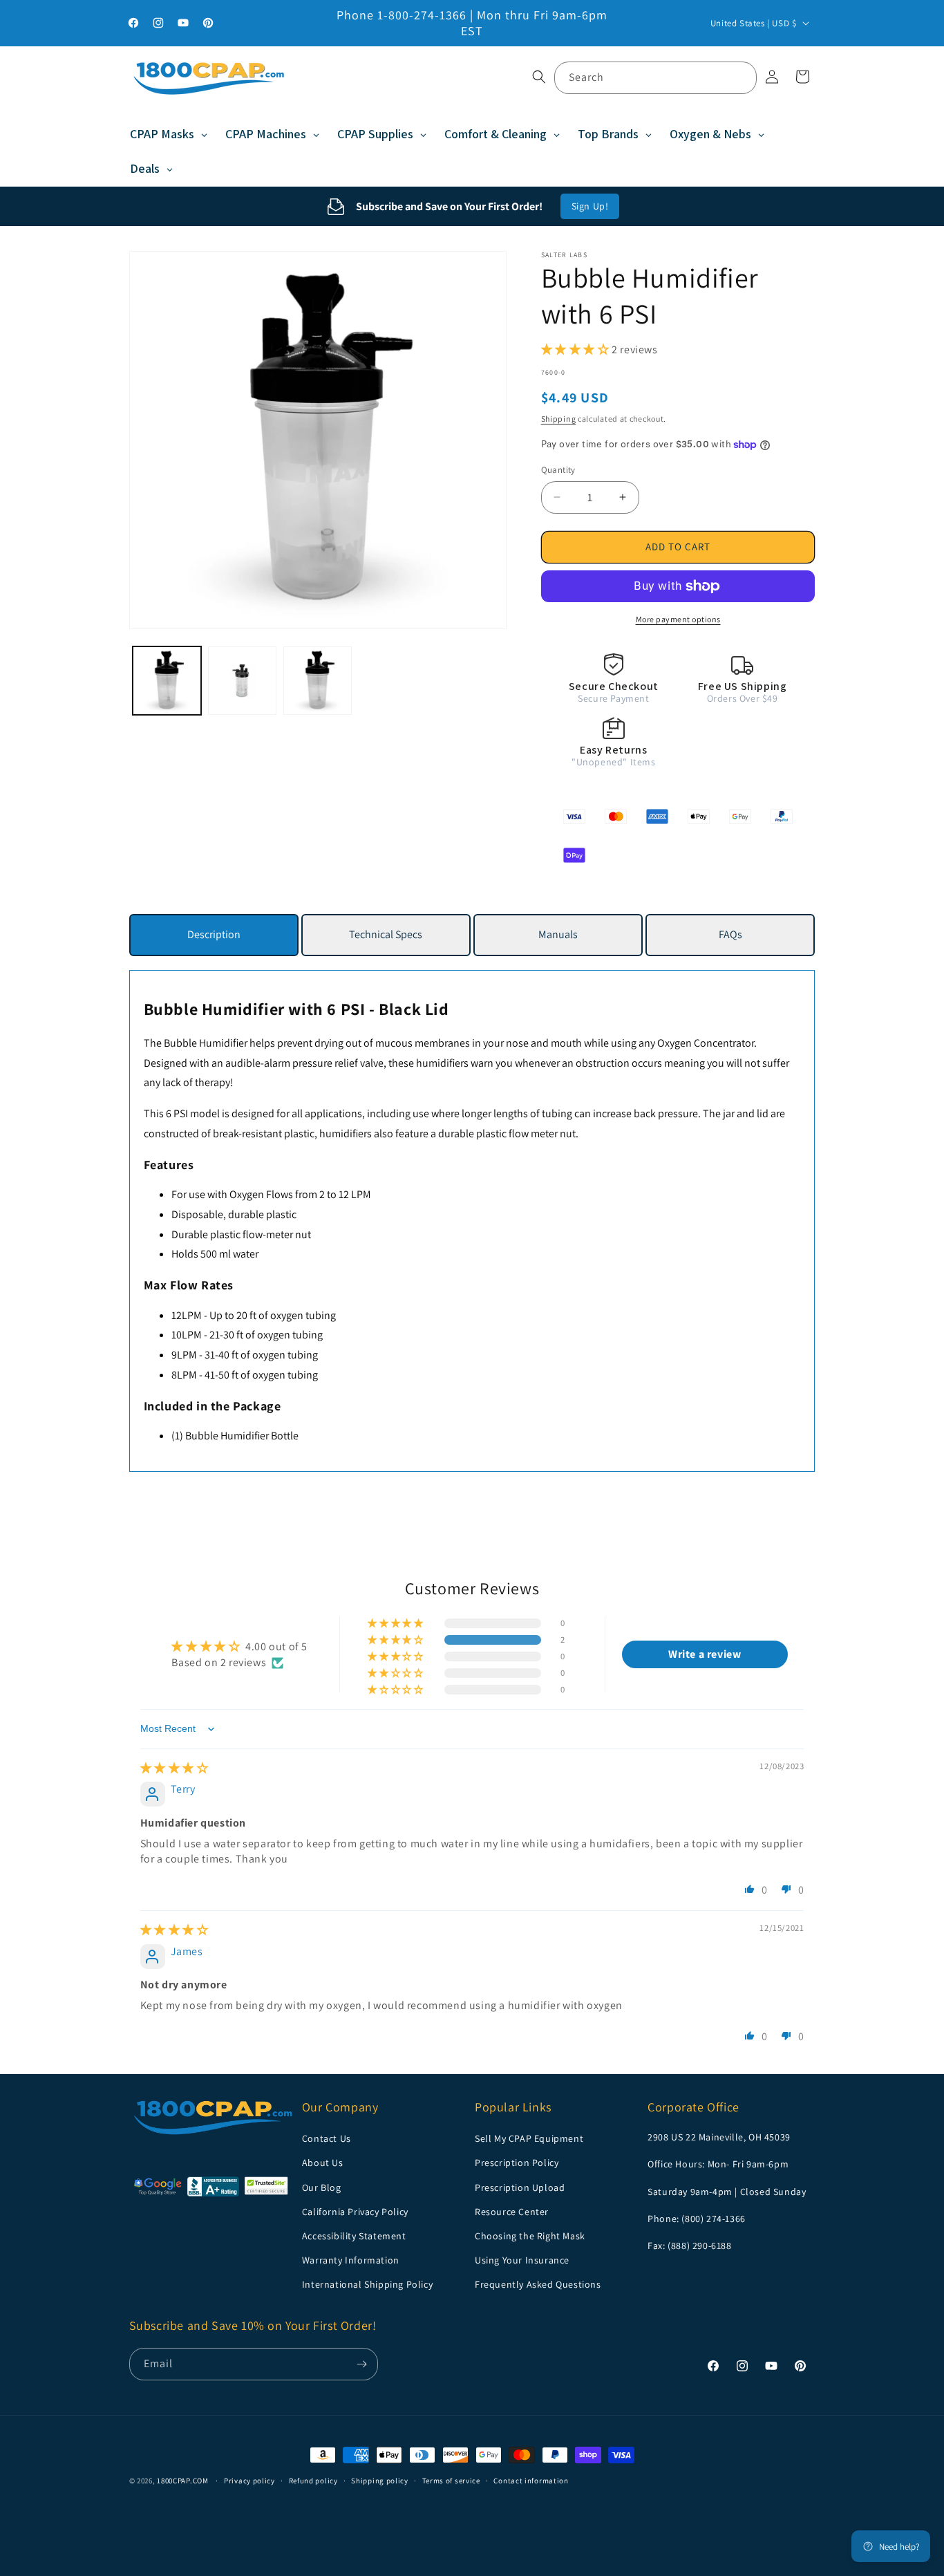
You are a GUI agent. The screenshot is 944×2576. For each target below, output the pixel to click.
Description (214, 934)
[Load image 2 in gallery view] (242, 681)
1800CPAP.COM (182, 2481)
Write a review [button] (705, 1655)
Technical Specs (386, 934)
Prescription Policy (517, 2163)
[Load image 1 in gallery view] (167, 681)
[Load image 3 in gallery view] (318, 681)
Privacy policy (249, 2480)
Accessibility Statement (354, 2236)
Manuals (558, 934)
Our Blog (322, 2187)
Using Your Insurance (522, 2260)
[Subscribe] (362, 2364)
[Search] (741, 77)
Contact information (531, 2480)
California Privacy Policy (355, 2211)
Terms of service (451, 2480)
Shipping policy (380, 2480)
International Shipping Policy (367, 2284)
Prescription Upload (520, 2187)
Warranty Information (351, 2260)
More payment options (678, 619)
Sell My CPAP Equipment (529, 2138)
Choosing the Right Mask (530, 2236)
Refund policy (313, 2480)
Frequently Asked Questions (538, 2284)
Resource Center (512, 2211)
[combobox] (655, 78)
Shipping (559, 419)
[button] (539, 77)
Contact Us (327, 2138)
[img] (174, 1768)
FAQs (730, 934)
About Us (323, 2163)
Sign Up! (590, 206)
